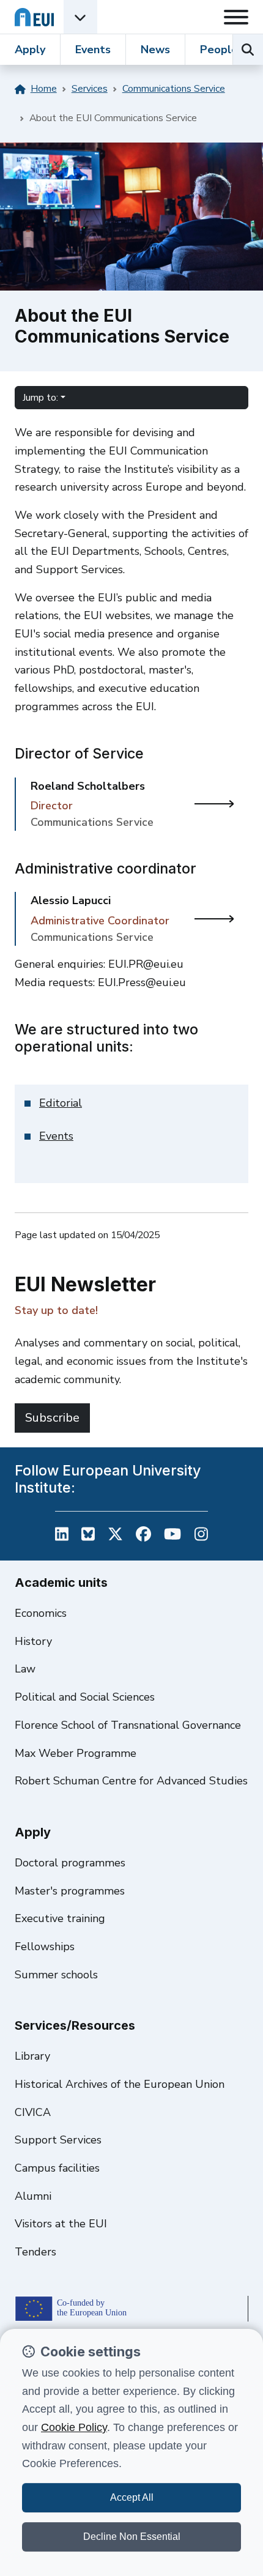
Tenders (35, 2252)
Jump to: (40, 398)
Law (25, 1669)
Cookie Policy (74, 2427)
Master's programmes (70, 1891)
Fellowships (45, 1947)
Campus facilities (57, 2168)
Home (44, 89)
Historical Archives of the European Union (120, 2084)
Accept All (132, 2497)
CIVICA (33, 2112)
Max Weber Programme (76, 1753)
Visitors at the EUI (61, 2224)
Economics (41, 1613)
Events (93, 50)
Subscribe (52, 1418)
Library (32, 2056)
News (155, 50)
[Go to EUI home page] (34, 17)
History (33, 1641)
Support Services (58, 2140)
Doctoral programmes (70, 1863)
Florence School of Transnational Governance (128, 1725)
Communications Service (174, 89)
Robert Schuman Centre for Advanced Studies (131, 1781)
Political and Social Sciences (85, 1697)
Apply (30, 50)
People (219, 50)
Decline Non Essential (132, 2537)
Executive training (60, 1918)
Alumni (33, 2196)
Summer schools (56, 1975)
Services (90, 89)
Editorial (61, 1103)
